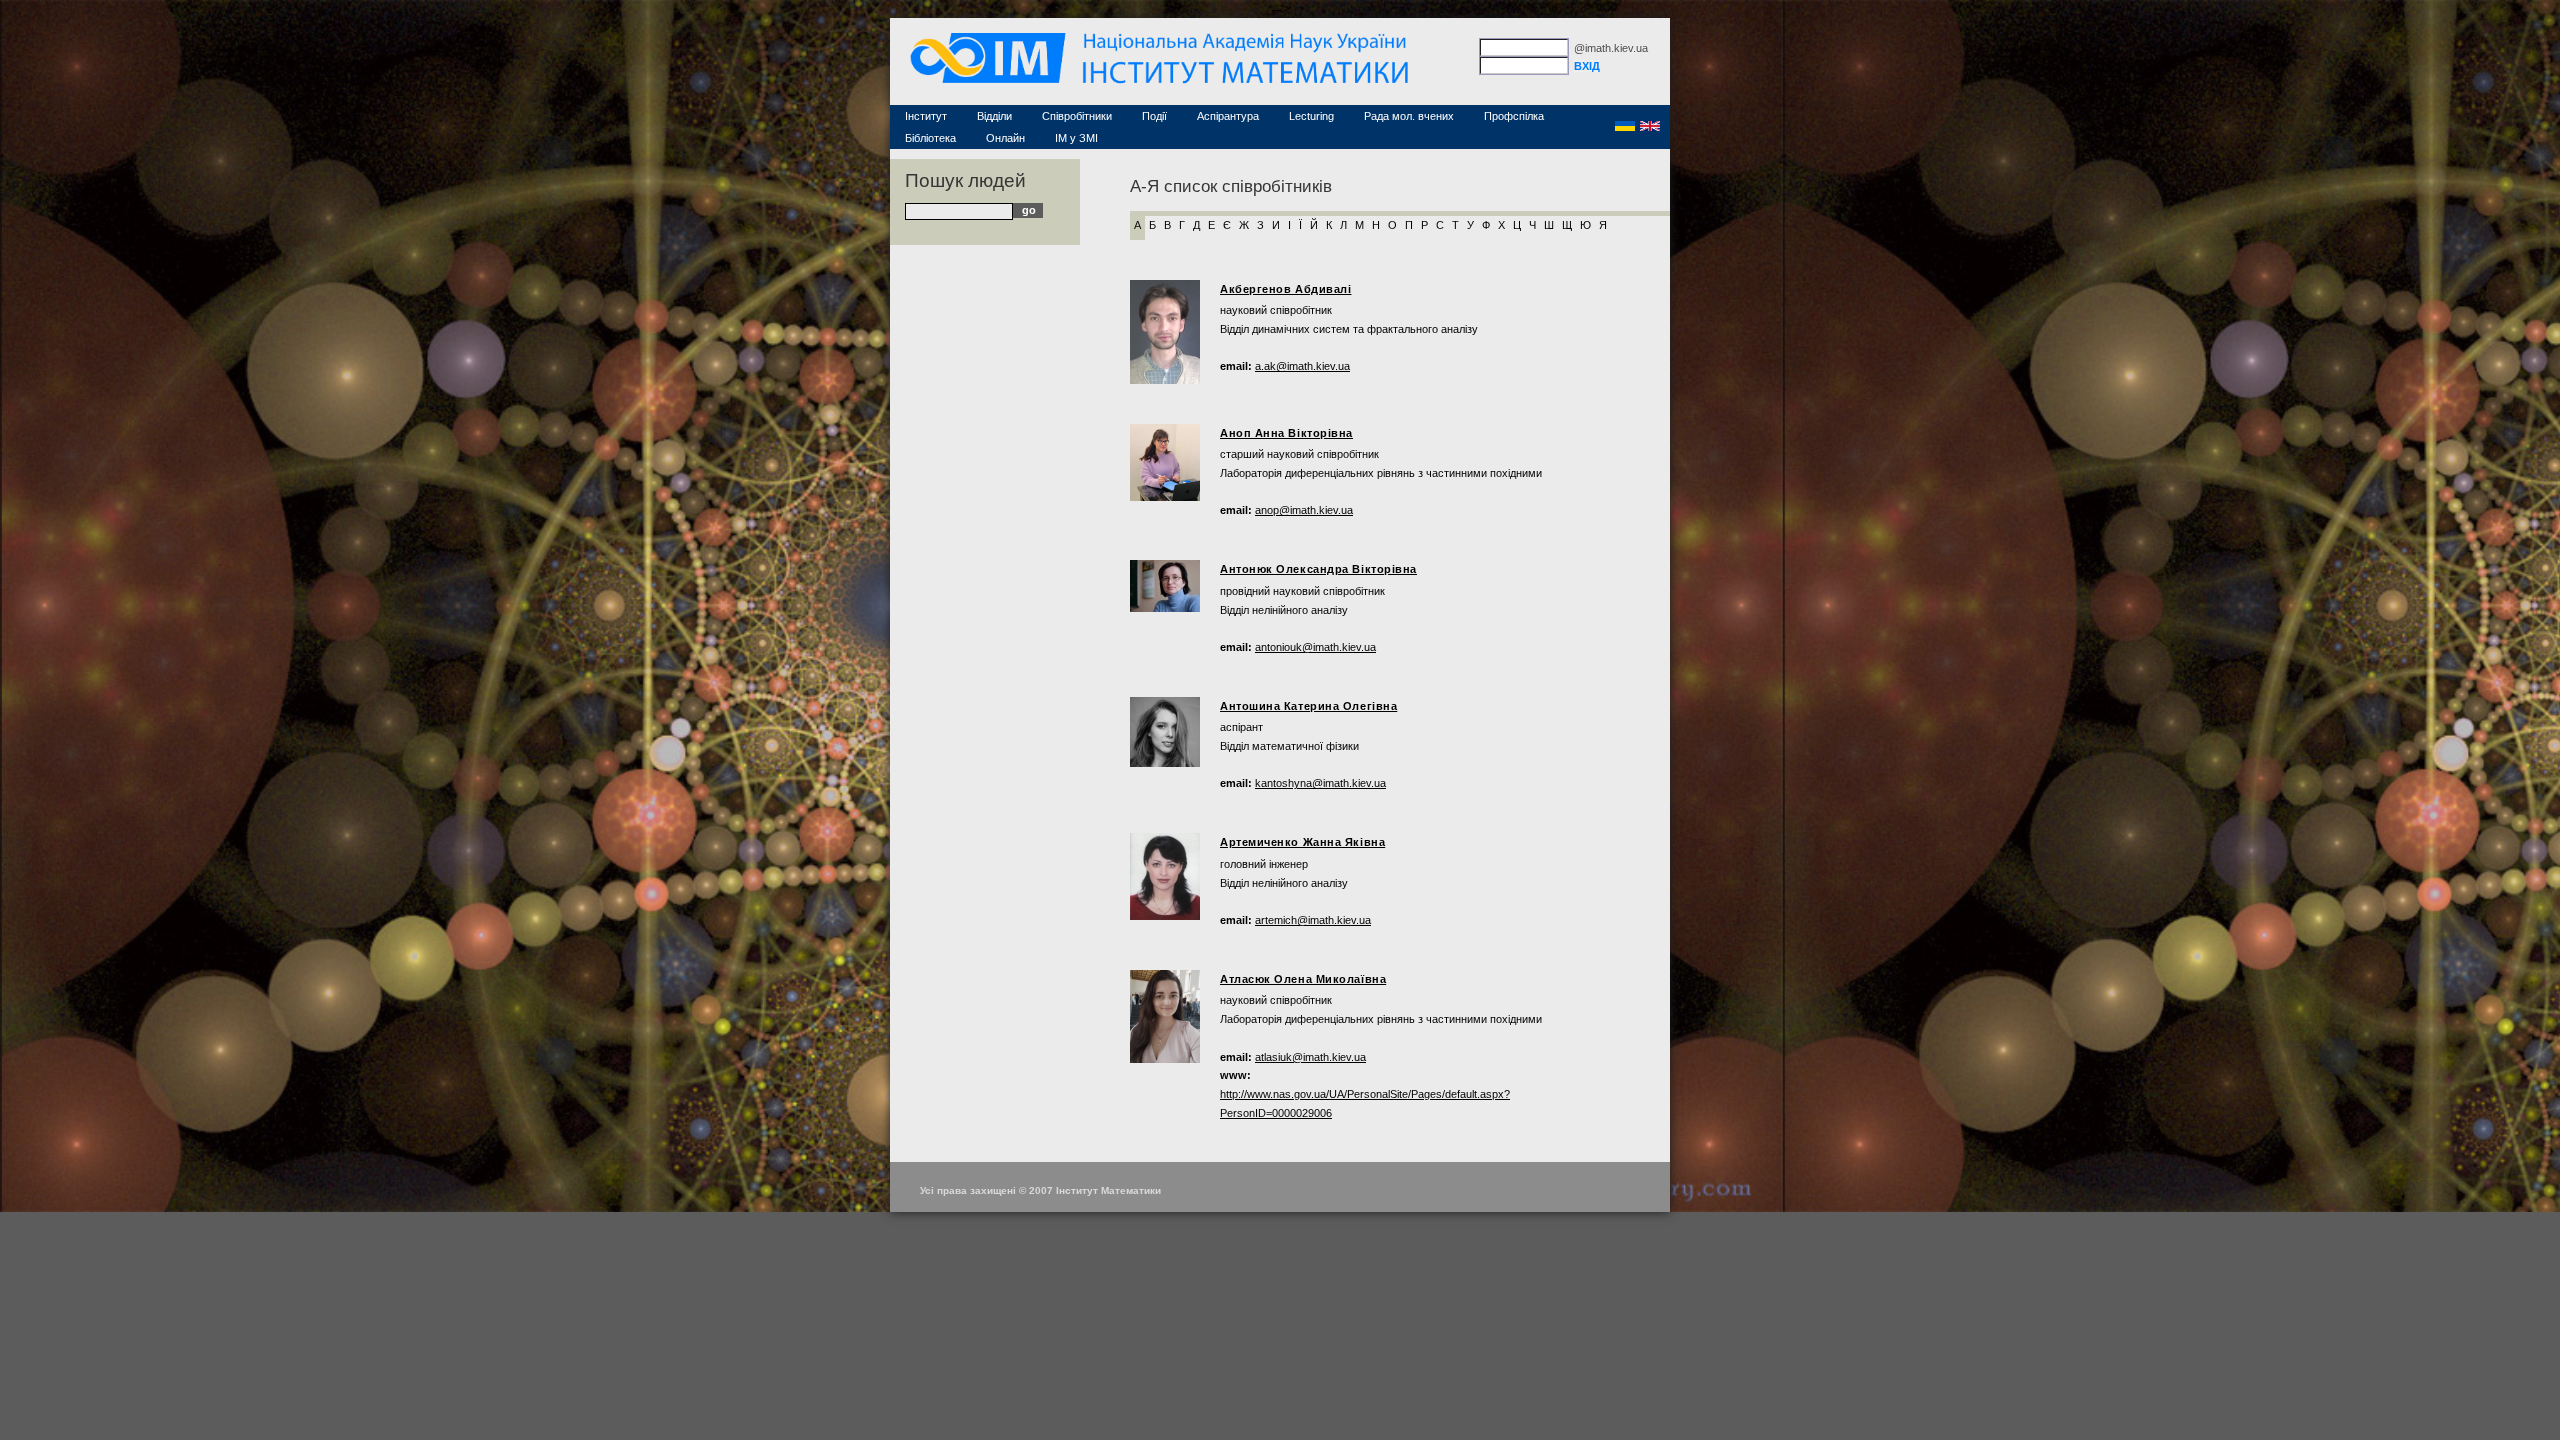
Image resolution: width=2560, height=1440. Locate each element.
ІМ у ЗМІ (1076, 138)
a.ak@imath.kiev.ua (1302, 366)
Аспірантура (1228, 116)
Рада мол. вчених (1409, 116)
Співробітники (1077, 116)
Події (1154, 116)
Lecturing (1311, 116)
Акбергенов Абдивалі (1285, 289)
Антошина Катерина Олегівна (1308, 706)
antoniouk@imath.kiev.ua (1315, 647)
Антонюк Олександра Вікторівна (1318, 569)
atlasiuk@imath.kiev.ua (1310, 1057)
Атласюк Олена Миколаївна (1303, 979)
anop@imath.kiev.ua (1304, 510)
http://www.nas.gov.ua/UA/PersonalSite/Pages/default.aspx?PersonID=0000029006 (1365, 1103)
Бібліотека (930, 138)
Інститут (926, 116)
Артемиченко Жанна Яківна (1302, 842)
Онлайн (1005, 138)
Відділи (994, 116)
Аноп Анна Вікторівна (1286, 433)
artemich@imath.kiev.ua (1313, 920)
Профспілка (1514, 116)
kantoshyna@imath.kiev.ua (1320, 783)
